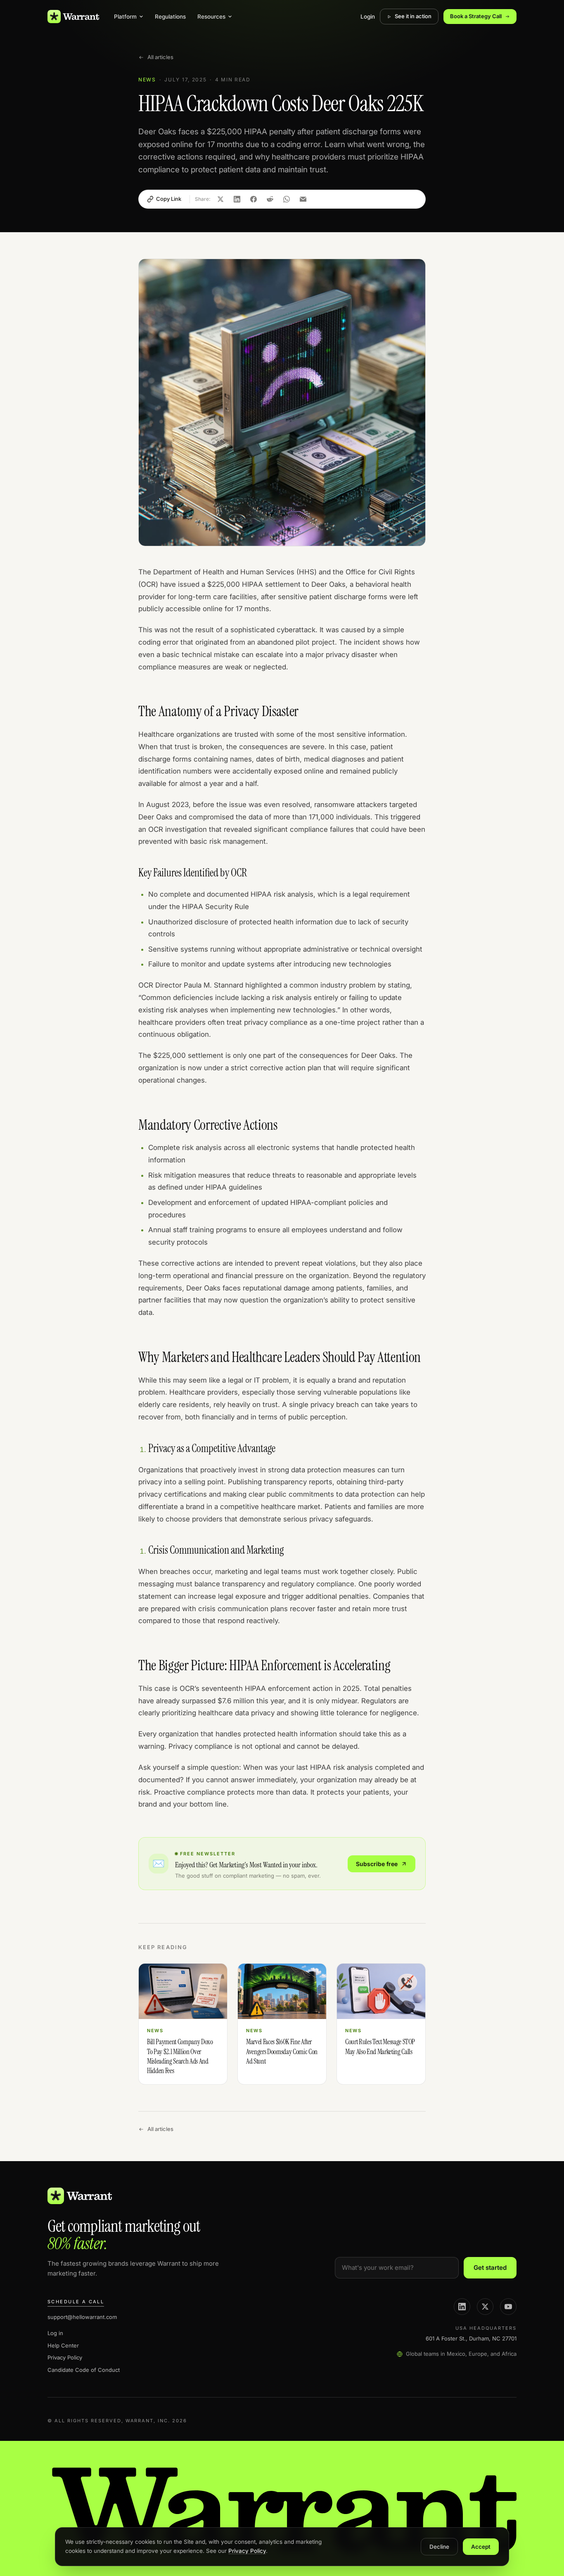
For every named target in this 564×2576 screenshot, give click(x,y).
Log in (55, 2333)
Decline (439, 2547)
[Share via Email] (303, 199)
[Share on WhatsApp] (287, 199)
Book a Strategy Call (476, 16)
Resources (211, 17)
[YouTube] (508, 2307)
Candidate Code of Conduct (84, 2370)
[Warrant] (73, 17)
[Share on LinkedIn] (237, 199)
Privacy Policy (65, 2357)
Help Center (63, 2345)
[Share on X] (220, 199)
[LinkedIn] (462, 2307)
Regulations (170, 17)
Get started (490, 2268)
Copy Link (169, 199)
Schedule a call (76, 2302)
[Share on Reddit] (270, 199)
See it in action (413, 16)
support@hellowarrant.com (82, 2317)
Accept (481, 2547)
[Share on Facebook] (254, 199)
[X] (485, 2307)
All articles (160, 57)
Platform (125, 17)
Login (368, 17)
